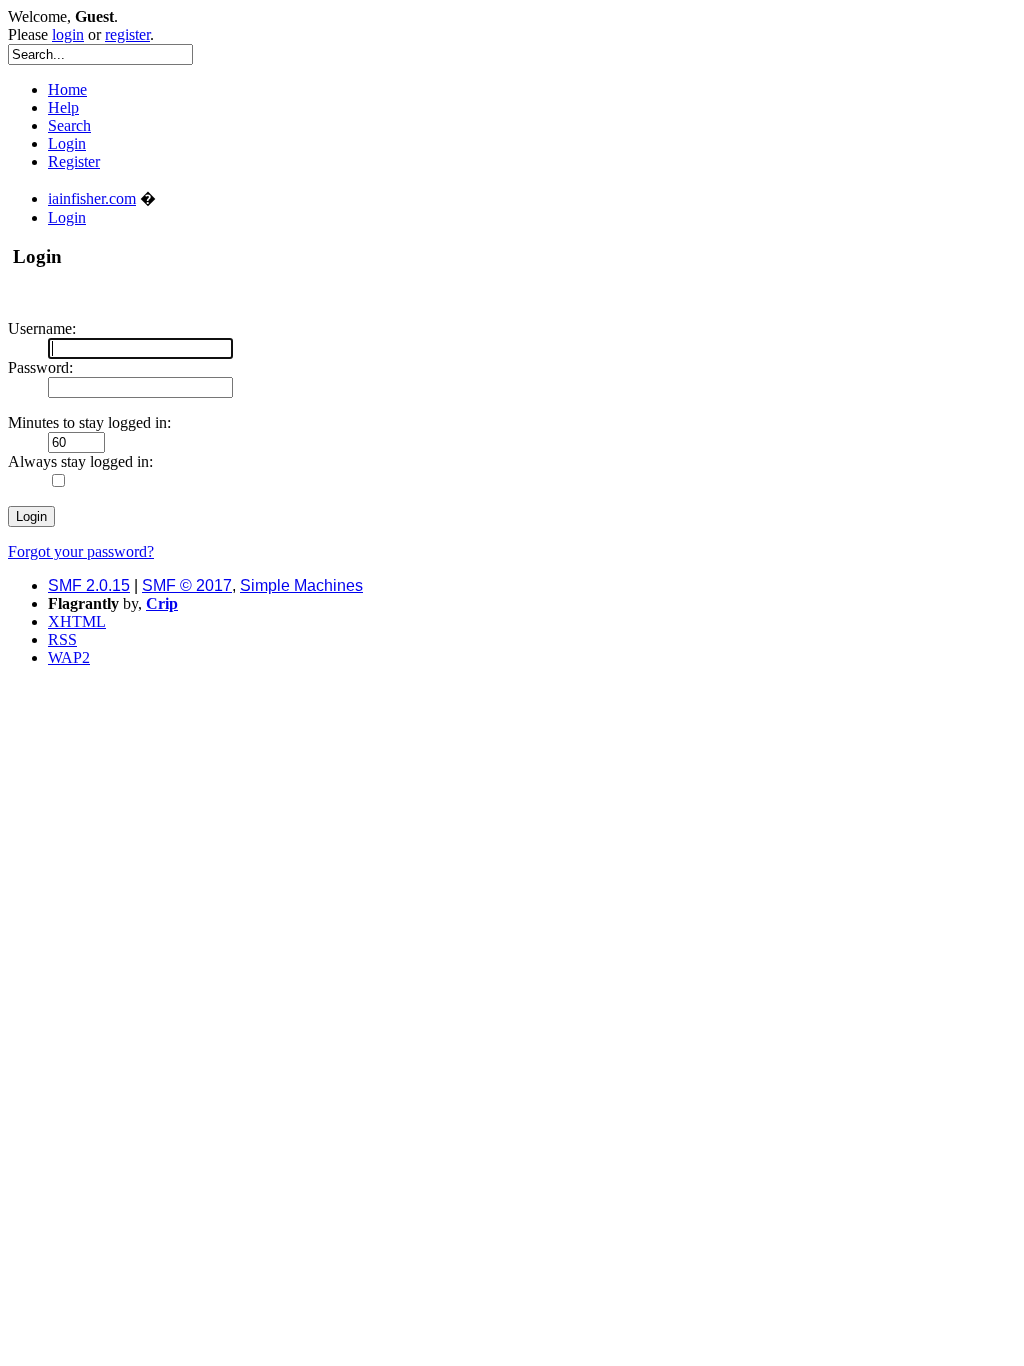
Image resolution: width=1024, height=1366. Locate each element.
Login (67, 143)
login (68, 34)
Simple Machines (301, 585)
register (127, 34)
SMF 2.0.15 (89, 585)
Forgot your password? (81, 551)
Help (63, 107)
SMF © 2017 (187, 585)
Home (67, 89)
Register (74, 161)
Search (69, 125)
